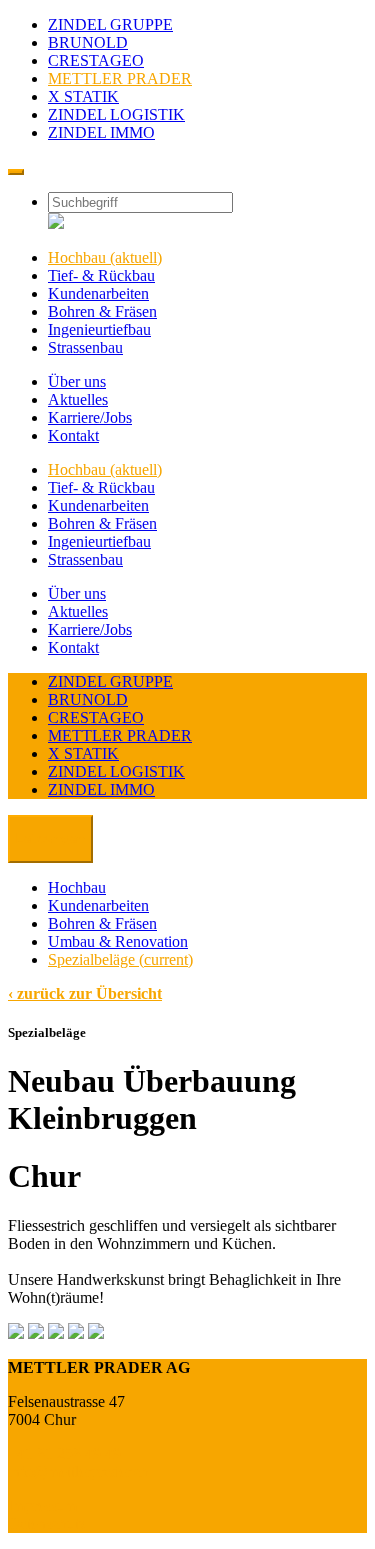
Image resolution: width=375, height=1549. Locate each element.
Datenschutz (47, 1523)
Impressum (42, 1505)
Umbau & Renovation (118, 941)
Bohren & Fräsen (102, 923)
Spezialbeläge (120, 959)
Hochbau (77, 887)
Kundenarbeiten (98, 905)
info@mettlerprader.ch (78, 1471)
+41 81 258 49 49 (64, 1453)
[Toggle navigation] (16, 172)
